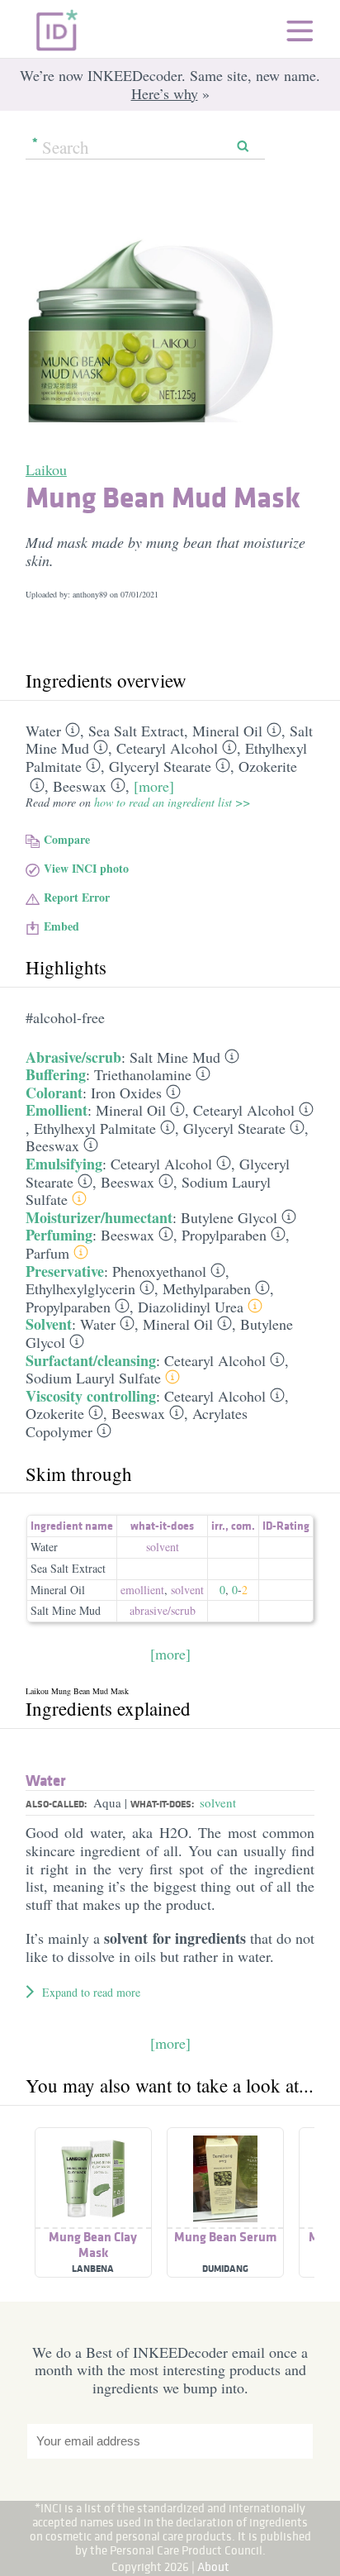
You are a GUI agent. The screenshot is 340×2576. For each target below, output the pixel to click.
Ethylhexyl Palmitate (95, 1128)
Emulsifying (64, 1164)
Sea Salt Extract (136, 731)
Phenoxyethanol (159, 1271)
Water (43, 731)
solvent (163, 1547)
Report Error (77, 897)
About (213, 2566)
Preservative (65, 1271)
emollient (142, 1590)
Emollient (57, 1110)
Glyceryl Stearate (160, 766)
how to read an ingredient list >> (172, 802)
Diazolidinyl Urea (191, 1307)
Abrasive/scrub (73, 1057)
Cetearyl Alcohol (167, 748)
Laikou (46, 469)
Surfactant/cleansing (91, 1360)
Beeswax (80, 786)
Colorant (54, 1093)
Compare (67, 839)
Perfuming (59, 1235)
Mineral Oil (227, 731)
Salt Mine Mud (175, 1057)
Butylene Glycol (229, 1217)
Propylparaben (224, 1235)
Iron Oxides (126, 1093)
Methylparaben (207, 1288)
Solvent (49, 1324)
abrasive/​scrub (163, 1610)
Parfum (47, 1253)
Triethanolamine (143, 1074)
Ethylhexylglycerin (80, 1288)
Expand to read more (91, 1992)
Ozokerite (268, 766)
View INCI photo (86, 868)
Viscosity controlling (91, 1396)
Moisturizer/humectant (99, 1217)
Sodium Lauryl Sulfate (93, 1378)
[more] (154, 786)
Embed (61, 926)
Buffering (56, 1074)
